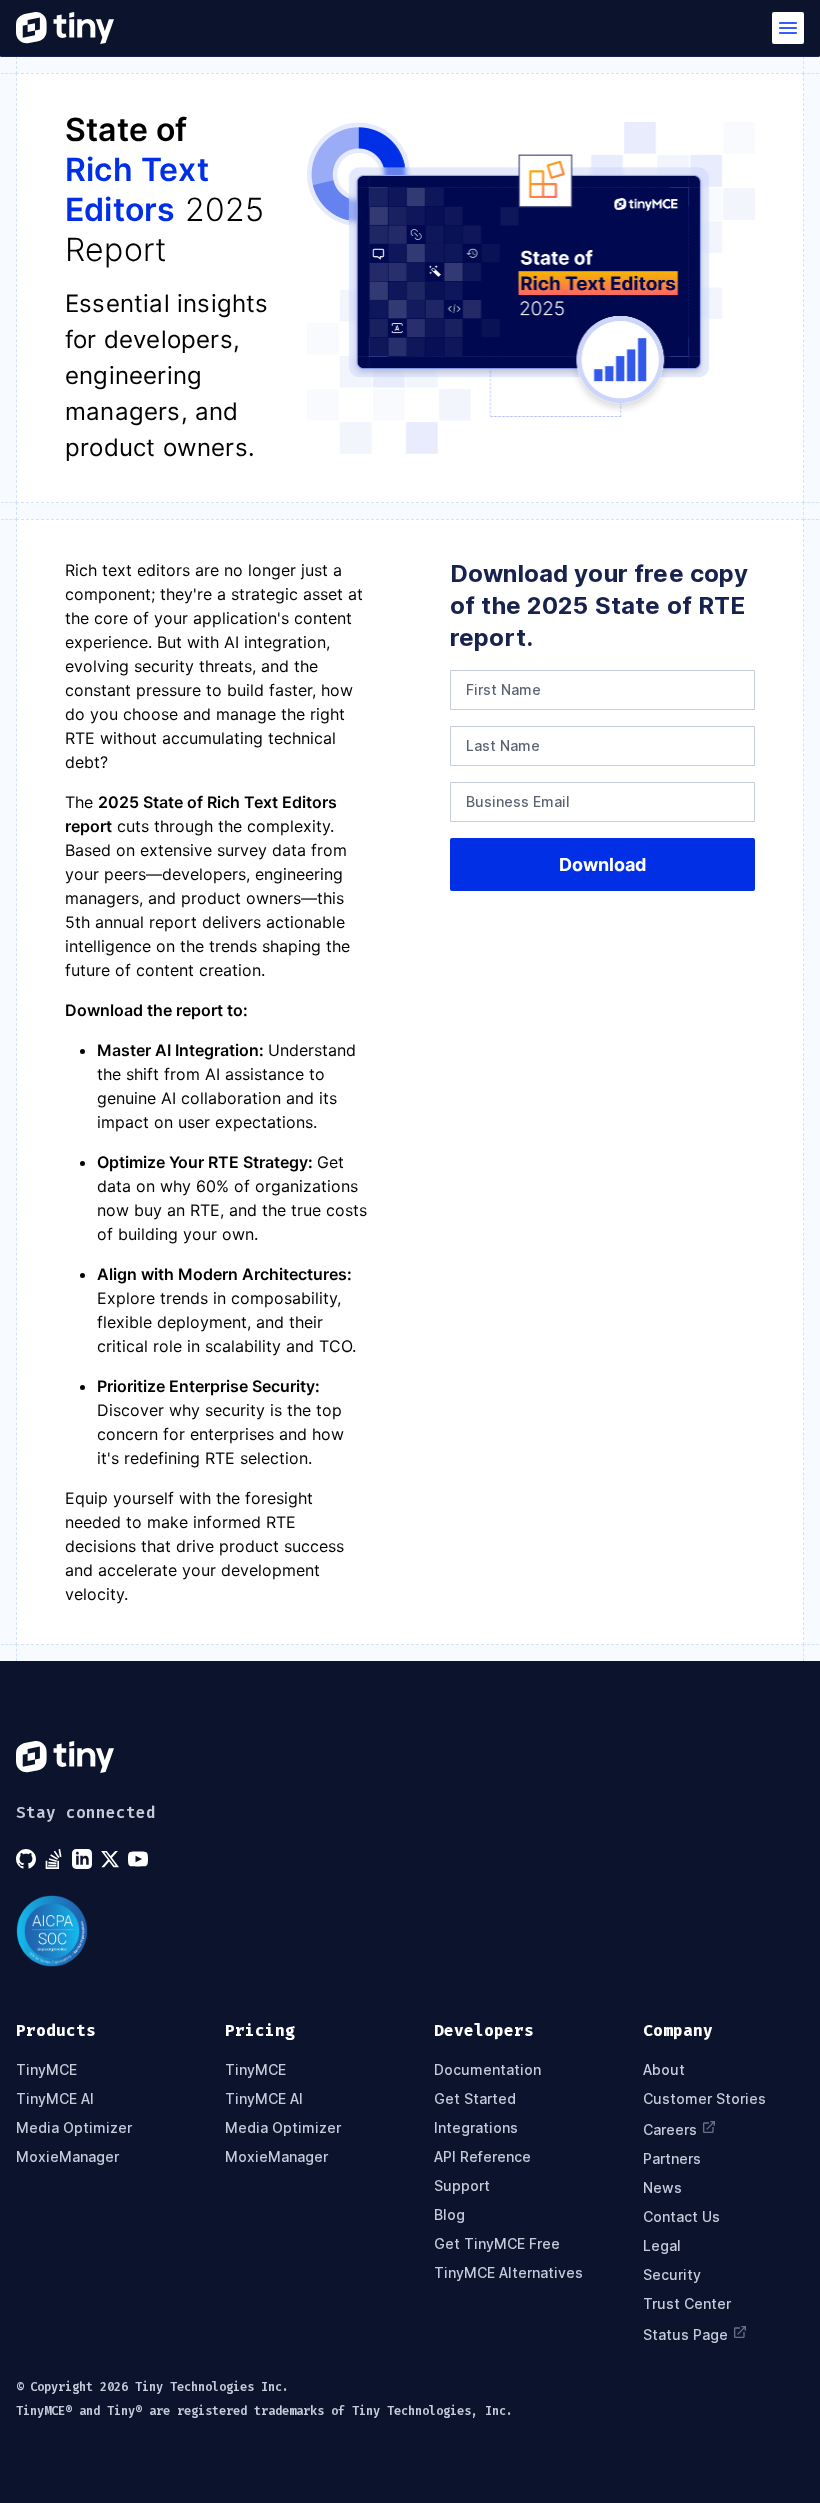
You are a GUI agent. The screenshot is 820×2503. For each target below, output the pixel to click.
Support (462, 2185)
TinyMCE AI (55, 2098)
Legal (662, 2245)
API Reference (482, 2156)
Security (672, 2274)
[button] (788, 28)
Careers (670, 2129)
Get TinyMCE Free (497, 2243)
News (662, 2187)
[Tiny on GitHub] (28, 1859)
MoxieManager (67, 2156)
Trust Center (687, 2303)
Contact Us (681, 2216)
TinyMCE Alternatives (508, 2272)
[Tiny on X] (112, 1859)
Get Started (475, 2098)
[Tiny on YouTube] (140, 1859)
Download (602, 864)
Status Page (685, 2334)
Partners (672, 2158)
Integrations (476, 2127)
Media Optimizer (74, 2127)
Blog (449, 2214)
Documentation (487, 2069)
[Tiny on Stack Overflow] (56, 1859)
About (664, 2069)
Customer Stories (704, 2098)
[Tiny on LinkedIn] (84, 1859)
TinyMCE (46, 2069)
